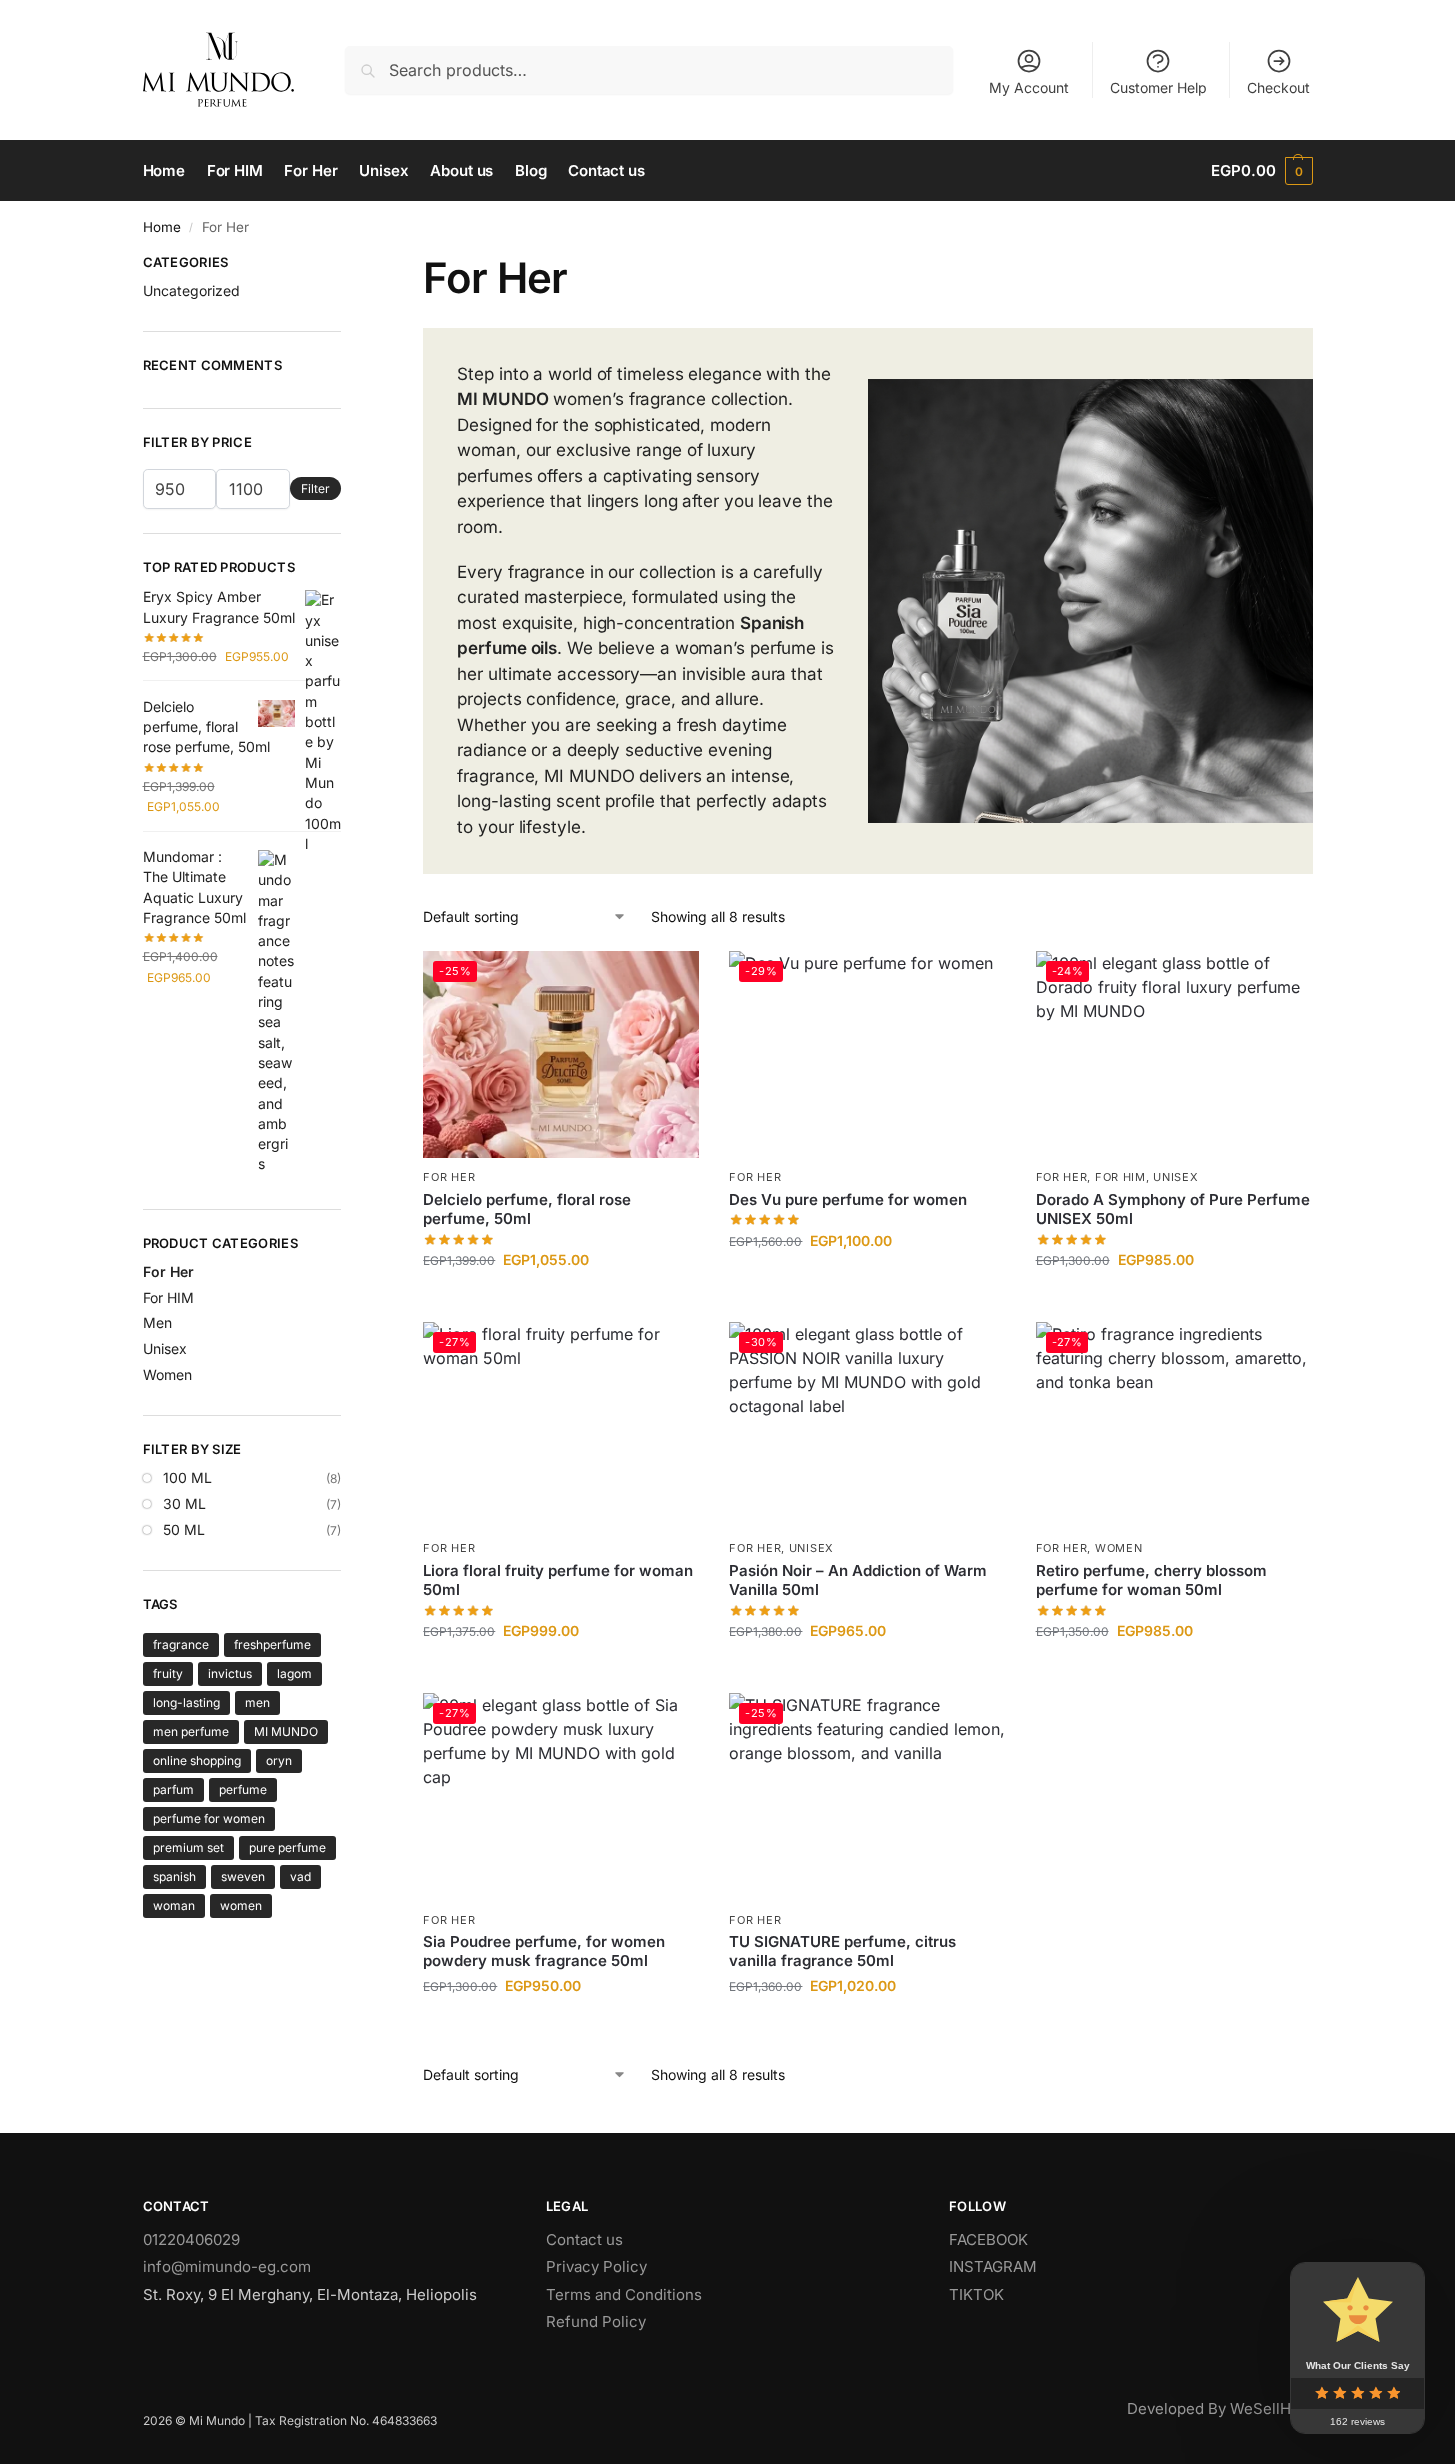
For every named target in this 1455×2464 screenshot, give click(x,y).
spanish (174, 1876)
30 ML (184, 1503)
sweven (243, 1876)
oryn (279, 1760)
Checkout (1278, 87)
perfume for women (209, 1818)
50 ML (184, 1529)
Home (162, 227)
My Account (1029, 87)
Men (157, 1322)
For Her (449, 1177)
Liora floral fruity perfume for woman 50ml (558, 1580)
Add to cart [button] (561, 1301)
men (257, 1702)
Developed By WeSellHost (1220, 2408)
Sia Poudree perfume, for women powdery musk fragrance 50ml (544, 1951)
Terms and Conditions (624, 2294)
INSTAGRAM (993, 2266)
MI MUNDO (286, 1731)
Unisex (1175, 1177)
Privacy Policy (596, 2266)
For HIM (1120, 1177)
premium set (188, 1847)
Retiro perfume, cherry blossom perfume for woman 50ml (1151, 1580)
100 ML (187, 1477)
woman (174, 1905)
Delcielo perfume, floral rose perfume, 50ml (527, 1209)
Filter (315, 488)
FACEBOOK (988, 2239)
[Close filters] (347, 265)
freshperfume (272, 1644)
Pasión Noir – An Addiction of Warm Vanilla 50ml (858, 1580)
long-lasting (186, 1702)
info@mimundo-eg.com (227, 2266)
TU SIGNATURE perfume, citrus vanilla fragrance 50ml (842, 1951)
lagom (294, 1673)
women (241, 1905)
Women (1119, 1548)
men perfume (191, 1731)
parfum (173, 1789)
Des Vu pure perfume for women (848, 1199)
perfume (243, 1789)
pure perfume (287, 1847)
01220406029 (191, 2239)
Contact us (584, 2239)
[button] (1261, 171)
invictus (230, 1673)
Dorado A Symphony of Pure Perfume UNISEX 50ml (1173, 1209)
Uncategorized (191, 290)
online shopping (197, 1760)
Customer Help (1158, 87)
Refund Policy (596, 2321)
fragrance (181, 1644)
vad (300, 1876)
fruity (168, 1673)
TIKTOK (976, 2294)
